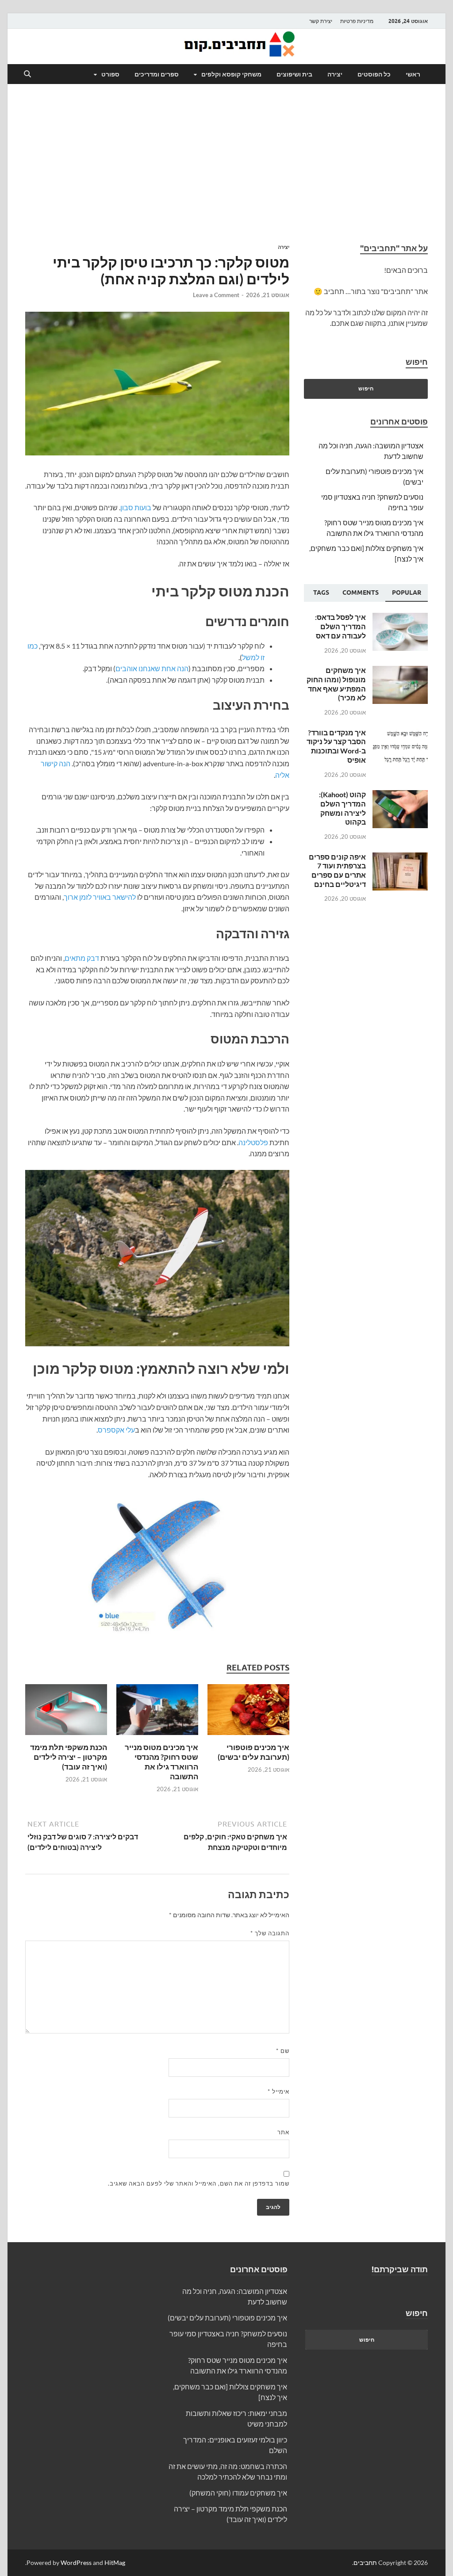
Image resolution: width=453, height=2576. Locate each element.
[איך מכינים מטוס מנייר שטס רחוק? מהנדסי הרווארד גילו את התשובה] (157, 1712)
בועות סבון (136, 507)
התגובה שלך (270, 1933)
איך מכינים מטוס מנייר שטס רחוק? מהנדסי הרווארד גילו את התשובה (161, 1762)
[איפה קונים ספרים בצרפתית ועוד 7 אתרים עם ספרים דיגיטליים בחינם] (400, 858)
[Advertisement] (226, 164)
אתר (283, 2132)
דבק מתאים (82, 958)
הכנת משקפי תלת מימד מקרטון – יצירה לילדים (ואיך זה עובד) (69, 1757)
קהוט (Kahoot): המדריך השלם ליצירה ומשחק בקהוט (342, 808)
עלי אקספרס (116, 1430)
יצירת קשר (321, 21)
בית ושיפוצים (294, 74)
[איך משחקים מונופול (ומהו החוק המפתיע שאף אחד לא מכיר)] (400, 671)
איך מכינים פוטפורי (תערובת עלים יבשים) (253, 1752)
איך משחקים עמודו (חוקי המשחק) (238, 2493)
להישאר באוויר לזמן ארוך (100, 897)
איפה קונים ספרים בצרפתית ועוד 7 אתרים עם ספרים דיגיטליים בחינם (337, 870)
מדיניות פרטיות (357, 21)
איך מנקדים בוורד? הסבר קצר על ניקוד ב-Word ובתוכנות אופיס (336, 746)
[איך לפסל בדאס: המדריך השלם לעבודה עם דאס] (400, 618)
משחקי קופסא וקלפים (231, 74)
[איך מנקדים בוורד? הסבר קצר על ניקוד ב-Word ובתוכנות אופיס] (400, 733)
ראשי (413, 74)
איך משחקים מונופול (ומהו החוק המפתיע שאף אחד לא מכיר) (336, 684)
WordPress (76, 2563)
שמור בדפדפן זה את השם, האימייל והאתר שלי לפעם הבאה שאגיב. (199, 2183)
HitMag (115, 2563)
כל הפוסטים (374, 74)
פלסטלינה (253, 1142)
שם (283, 2051)
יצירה (335, 74)
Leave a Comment (216, 295)
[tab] (407, 593)
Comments (361, 592)
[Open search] (27, 74)
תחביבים (365, 2563)
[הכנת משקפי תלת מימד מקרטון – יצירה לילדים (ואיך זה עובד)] (66, 1712)
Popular (407, 592)
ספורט (110, 74)
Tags (321, 592)
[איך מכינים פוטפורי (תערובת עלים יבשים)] (248, 1712)
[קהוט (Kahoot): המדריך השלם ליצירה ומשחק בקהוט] (400, 795)
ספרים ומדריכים (157, 74)
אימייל (278, 2091)
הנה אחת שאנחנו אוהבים (152, 668)
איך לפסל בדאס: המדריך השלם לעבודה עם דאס (340, 626)
